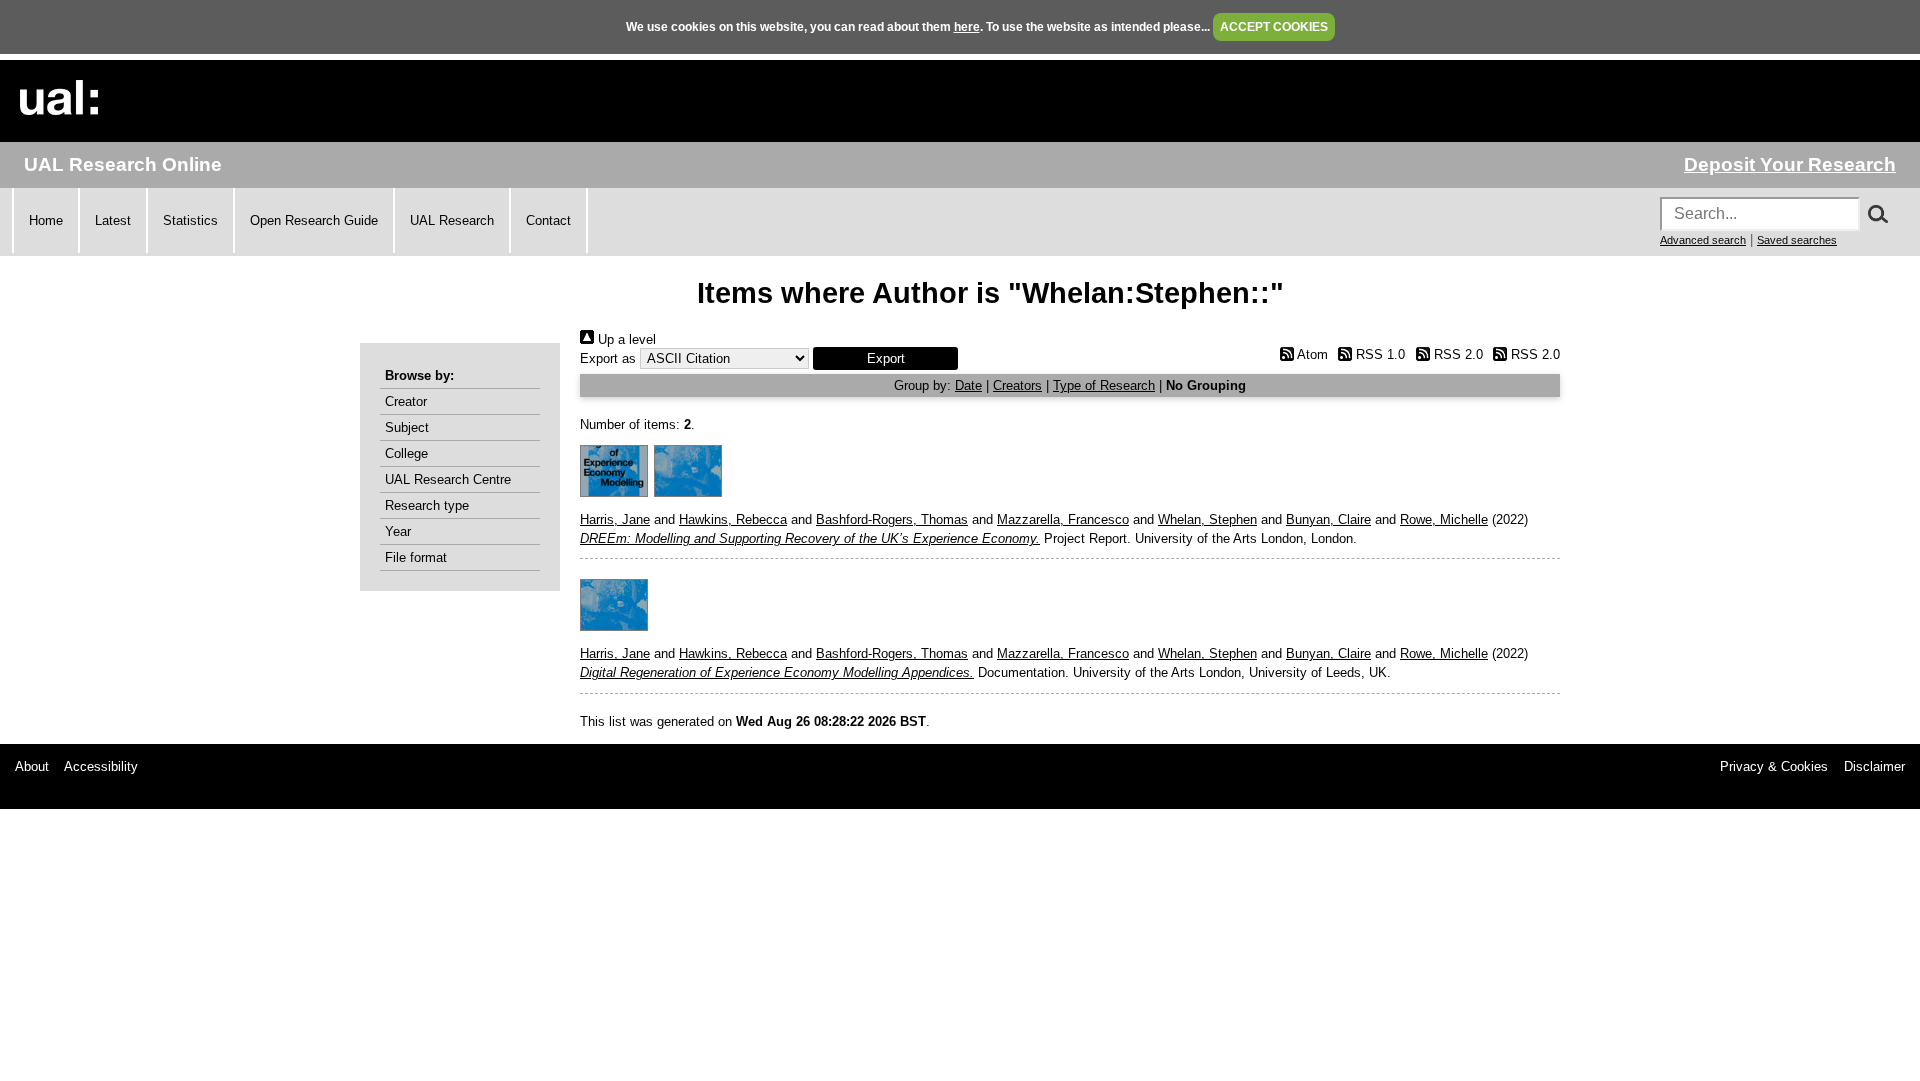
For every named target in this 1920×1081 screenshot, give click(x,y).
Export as (608, 358)
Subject (407, 427)
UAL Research (452, 220)
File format (416, 557)
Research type (427, 505)
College (406, 453)
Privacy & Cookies (1774, 766)
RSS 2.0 (1456, 354)
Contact (548, 220)
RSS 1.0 (1378, 354)
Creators (1017, 385)
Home (46, 220)
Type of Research (1104, 385)
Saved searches (1797, 240)
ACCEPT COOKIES (1274, 27)
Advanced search (1703, 240)
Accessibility (101, 766)
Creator (406, 401)
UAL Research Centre (448, 479)
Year (398, 531)
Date (968, 385)
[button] (885, 358)
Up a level (625, 339)
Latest (113, 220)
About (32, 766)
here (967, 27)
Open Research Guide (314, 220)
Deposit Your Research (1790, 164)
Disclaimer (1874, 766)
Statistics (190, 220)
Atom (1310, 354)
